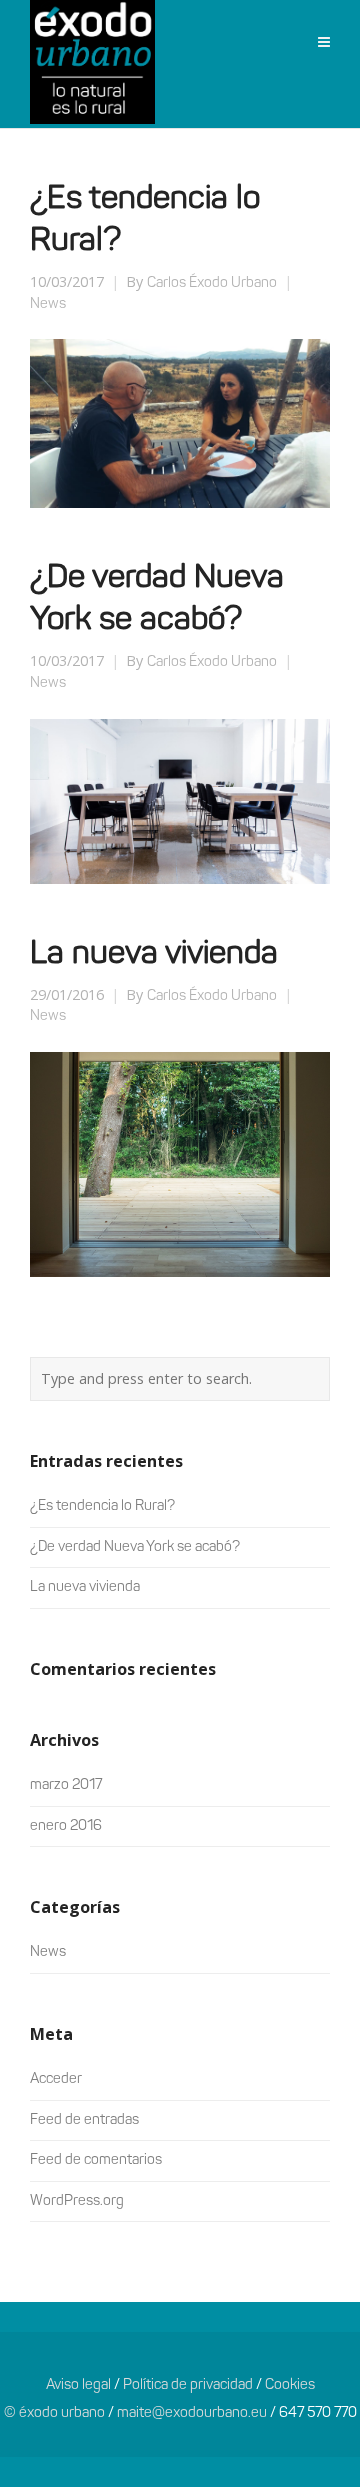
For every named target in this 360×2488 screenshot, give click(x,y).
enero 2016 (66, 1826)
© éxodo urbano (54, 2413)
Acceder (56, 2079)
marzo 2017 (66, 1785)
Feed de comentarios (96, 2160)
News (48, 304)
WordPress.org (77, 2201)
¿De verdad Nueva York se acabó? (135, 1547)
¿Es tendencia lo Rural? (102, 1506)
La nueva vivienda (154, 955)
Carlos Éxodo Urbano (212, 283)
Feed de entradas (84, 2120)
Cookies (290, 2385)
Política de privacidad (188, 2385)
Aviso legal (78, 2385)
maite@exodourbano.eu (192, 2413)
